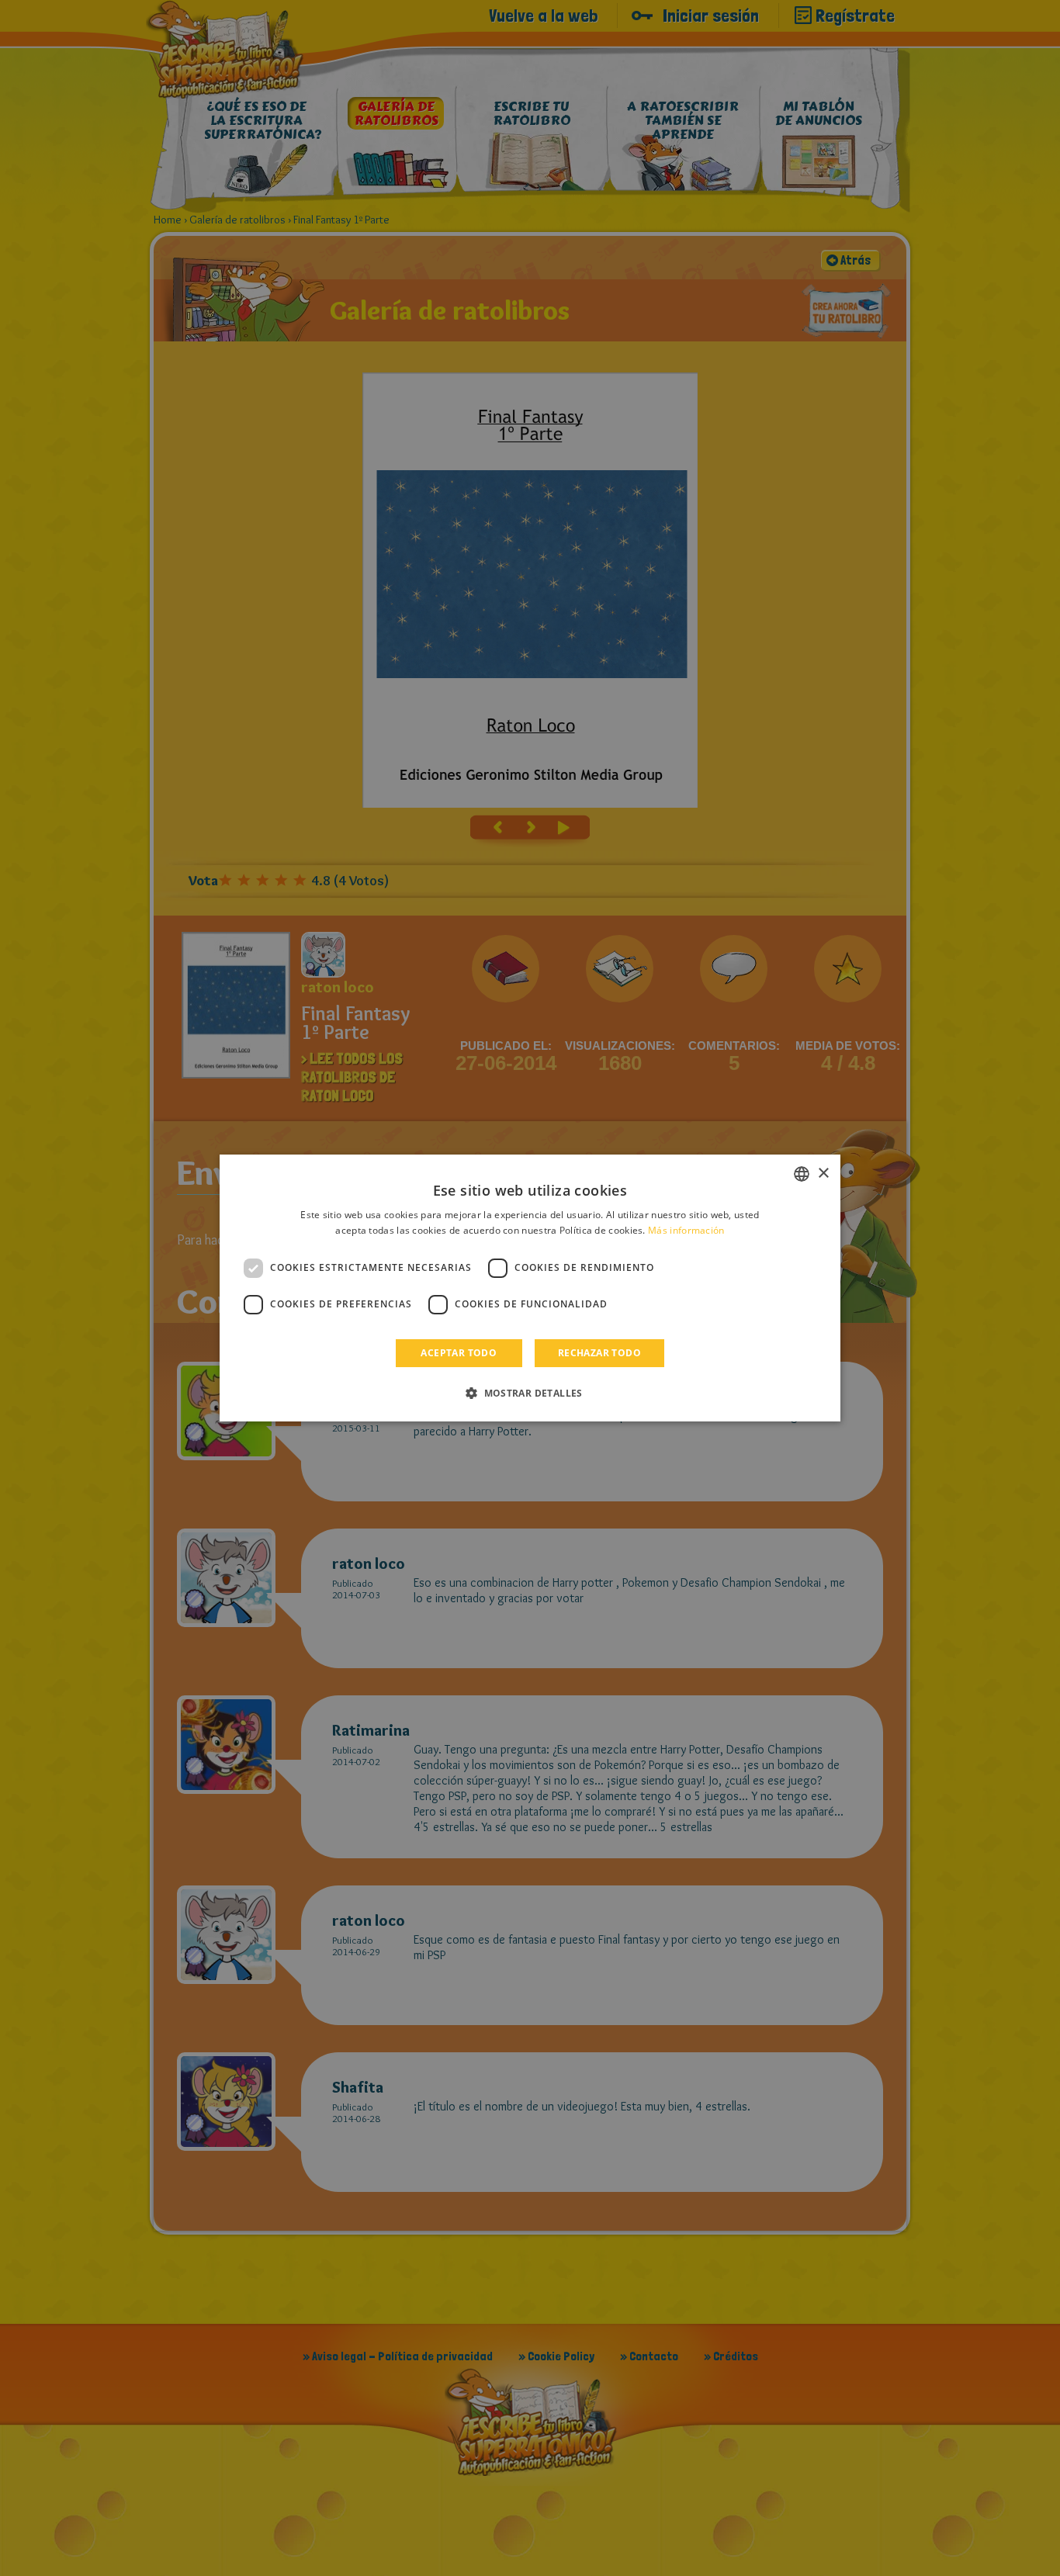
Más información (686, 1230)
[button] (530, 1393)
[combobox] (802, 1174)
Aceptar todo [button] (459, 1353)
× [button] (823, 1174)
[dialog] (530, 1288)
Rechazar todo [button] (599, 1353)
